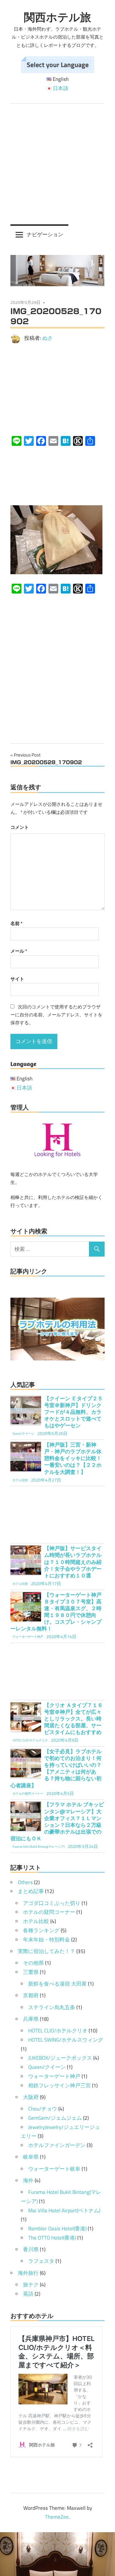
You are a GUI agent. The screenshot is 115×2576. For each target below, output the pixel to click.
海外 (28, 2180)
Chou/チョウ (43, 2109)
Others (25, 1882)
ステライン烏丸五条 (52, 2007)
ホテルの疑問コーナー (49, 1912)
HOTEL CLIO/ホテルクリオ (58, 2031)
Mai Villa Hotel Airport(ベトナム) (64, 2210)
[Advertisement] (57, 164)
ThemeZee (57, 2517)
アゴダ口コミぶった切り (52, 1903)
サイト (17, 979)
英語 (28, 2294)
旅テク (31, 2285)
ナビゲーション (45, 234)
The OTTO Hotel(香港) (52, 2238)
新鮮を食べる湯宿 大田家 (57, 1984)
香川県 (31, 2249)
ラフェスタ (41, 2261)
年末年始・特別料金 (46, 1940)
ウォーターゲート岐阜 (54, 2169)
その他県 (33, 1963)
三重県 (31, 1972)
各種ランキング (41, 1930)
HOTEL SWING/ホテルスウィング (66, 2040)
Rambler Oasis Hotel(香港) (57, 2229)
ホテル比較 (36, 1921)
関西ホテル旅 (57, 17)
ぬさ (48, 338)
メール (19, 951)
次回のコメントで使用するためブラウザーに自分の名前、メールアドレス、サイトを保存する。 (56, 1015)
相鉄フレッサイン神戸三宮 (59, 2085)
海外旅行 (28, 2273)
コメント (20, 827)
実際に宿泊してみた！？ (46, 1951)
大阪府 (31, 2097)
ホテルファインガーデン (57, 2145)
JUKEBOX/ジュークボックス (60, 2058)
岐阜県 (31, 2157)
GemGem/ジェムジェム (55, 2118)
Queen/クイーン (47, 2067)
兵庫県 (31, 2019)
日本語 (61, 88)
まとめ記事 (31, 1891)
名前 (16, 923)
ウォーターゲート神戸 (54, 2076)
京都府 (31, 1995)
